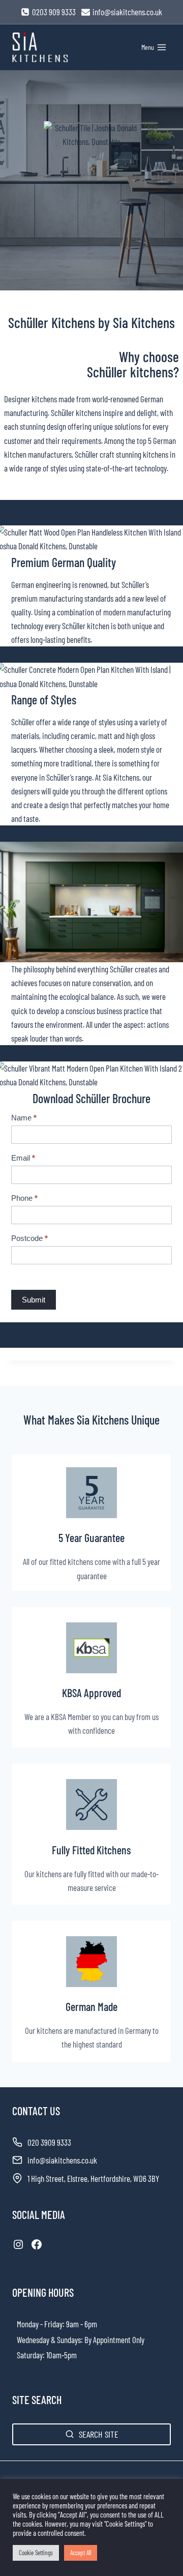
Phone (24, 1198)
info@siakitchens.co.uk (62, 2160)
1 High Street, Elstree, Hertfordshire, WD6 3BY (93, 2178)
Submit (34, 1300)
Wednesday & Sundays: (50, 2340)
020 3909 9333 (49, 2142)
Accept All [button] (81, 2553)
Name (24, 1118)
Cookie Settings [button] (36, 2553)
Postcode (29, 1238)
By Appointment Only (114, 2340)
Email (23, 1158)
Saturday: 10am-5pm (47, 2355)
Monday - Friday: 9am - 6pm (57, 2324)
